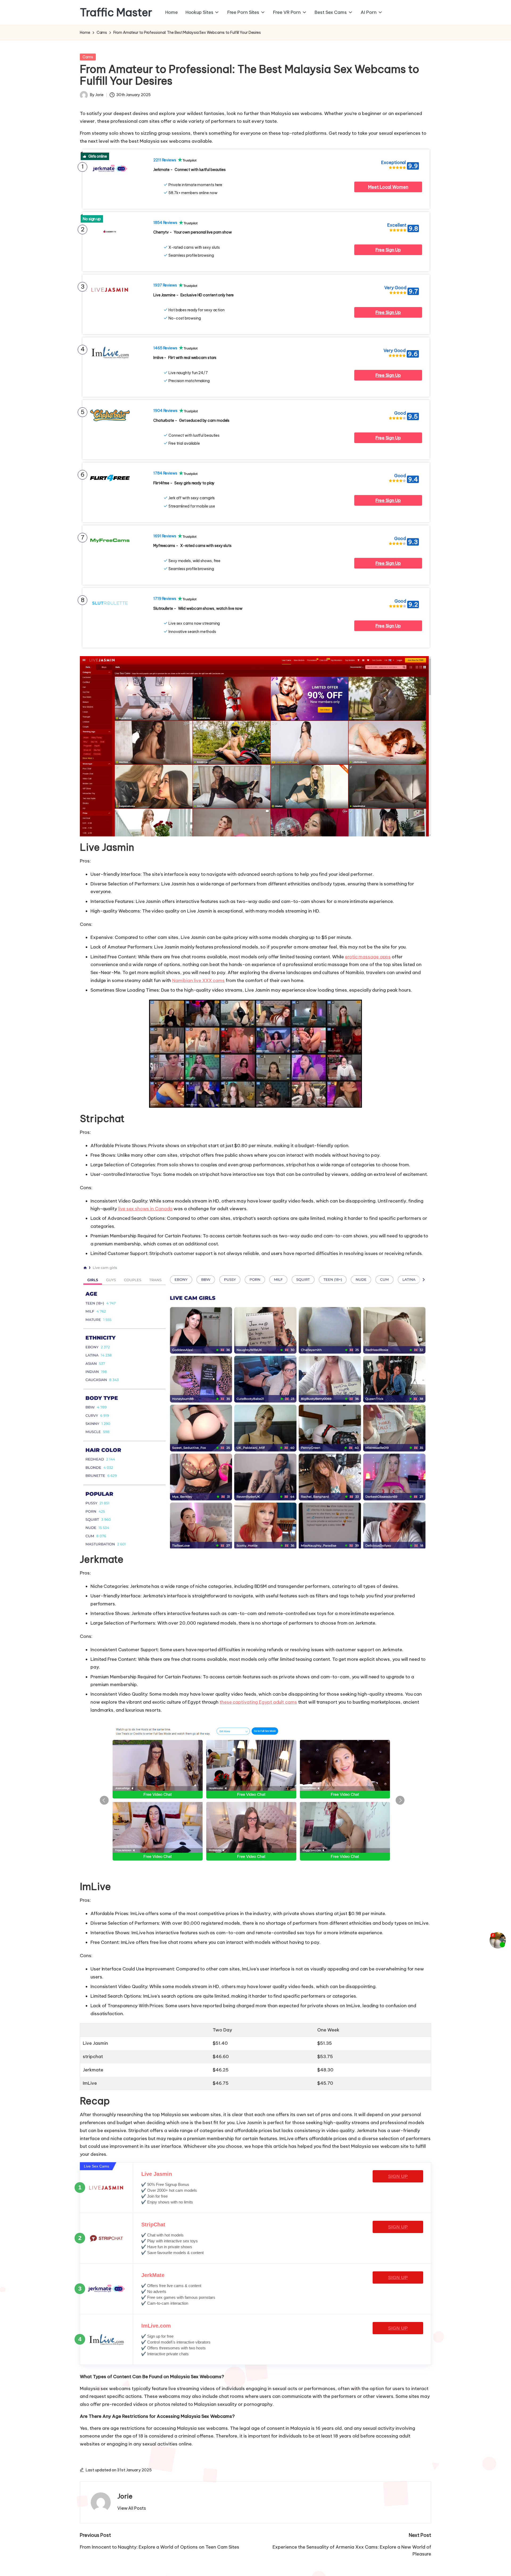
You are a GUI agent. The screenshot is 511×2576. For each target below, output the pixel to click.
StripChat (153, 2225)
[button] (132, 2508)
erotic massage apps (368, 957)
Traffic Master (116, 13)
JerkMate (153, 2275)
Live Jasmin (157, 2174)
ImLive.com (156, 2326)
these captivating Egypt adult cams (258, 1702)
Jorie (125, 2496)
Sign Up (398, 2176)
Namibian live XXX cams (198, 980)
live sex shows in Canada (145, 1209)
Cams (88, 57)
